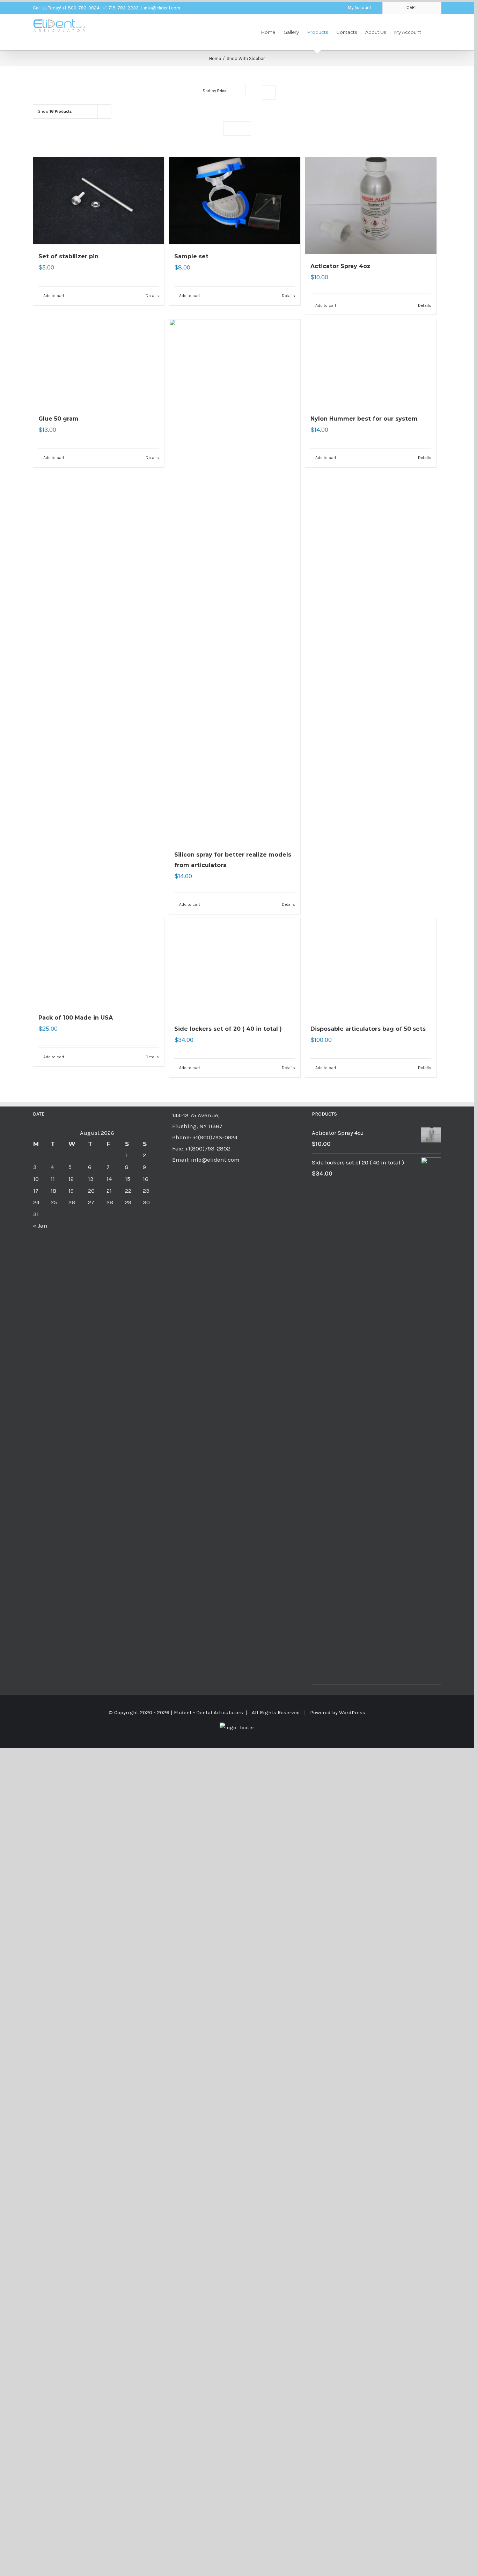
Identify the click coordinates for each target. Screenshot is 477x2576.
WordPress (352, 2138)
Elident (183, 2138)
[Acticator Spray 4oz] (371, 206)
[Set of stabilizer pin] (99, 201)
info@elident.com (162, 8)
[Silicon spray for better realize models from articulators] (235, 581)
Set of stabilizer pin (68, 256)
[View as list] (244, 129)
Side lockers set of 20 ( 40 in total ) (228, 1454)
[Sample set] (235, 201)
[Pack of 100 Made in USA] (99, 1180)
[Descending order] (269, 93)
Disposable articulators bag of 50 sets (368, 1454)
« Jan (40, 1651)
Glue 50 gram (58, 855)
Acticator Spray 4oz (340, 266)
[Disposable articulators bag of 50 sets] (371, 1180)
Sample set (191, 256)
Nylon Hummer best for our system (364, 855)
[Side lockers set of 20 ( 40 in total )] (235, 1180)
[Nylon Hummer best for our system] (371, 581)
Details (152, 296)
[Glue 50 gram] (99, 581)
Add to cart (54, 296)
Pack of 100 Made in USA (76, 1454)
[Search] (431, 32)
